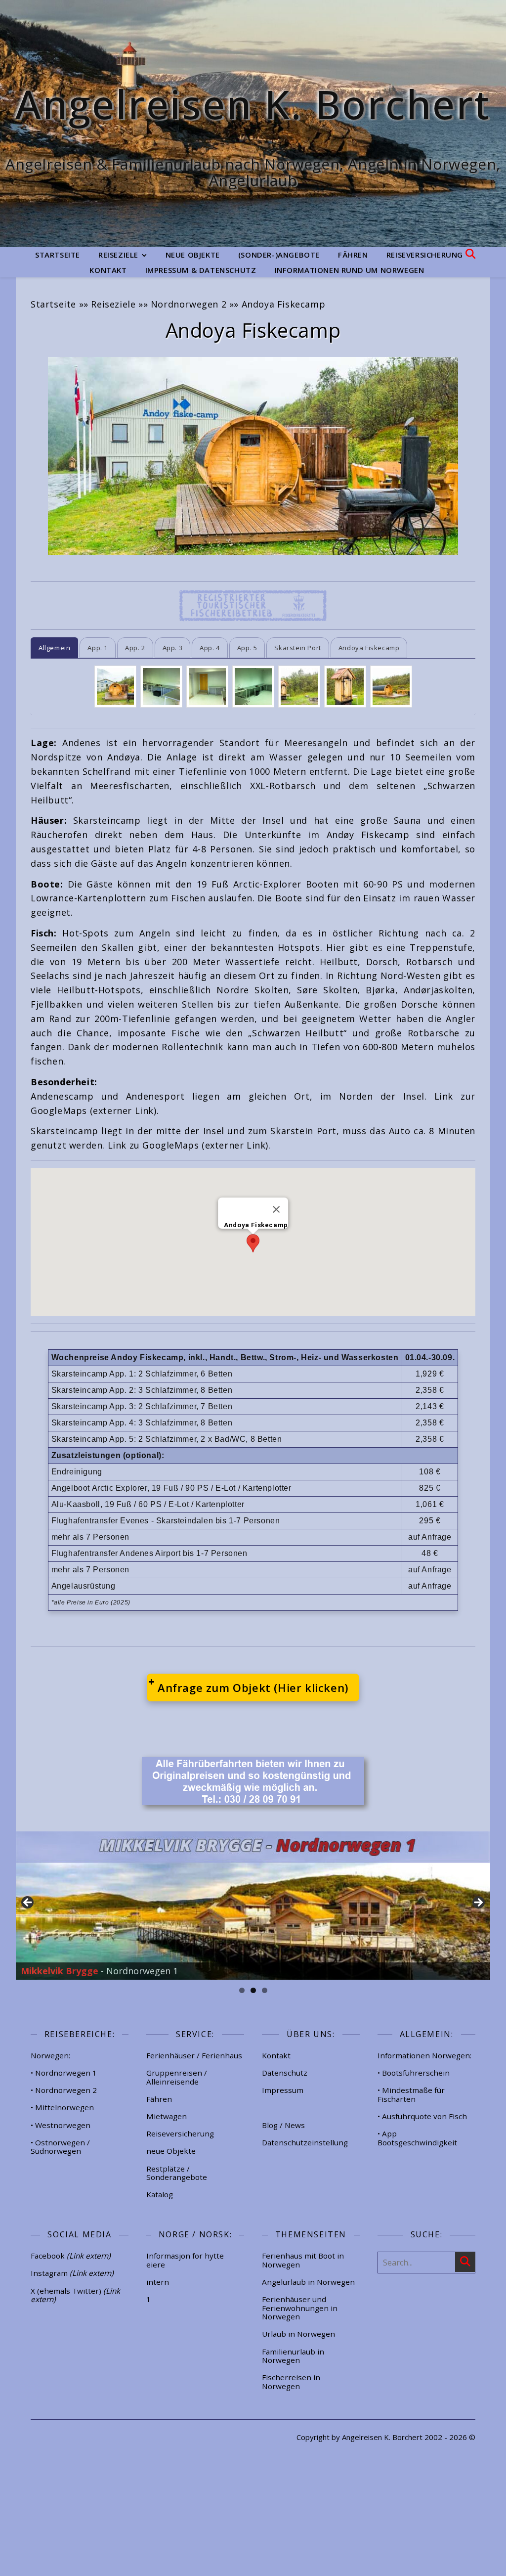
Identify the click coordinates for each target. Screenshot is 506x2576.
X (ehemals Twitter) (75, 2295)
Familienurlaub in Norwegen (293, 2356)
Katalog (160, 2194)
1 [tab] (242, 1990)
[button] (253, 1243)
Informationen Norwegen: (424, 2055)
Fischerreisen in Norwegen (291, 2382)
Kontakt (108, 270)
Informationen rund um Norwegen (350, 270)
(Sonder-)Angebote (279, 255)
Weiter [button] (478, 1903)
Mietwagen (167, 2116)
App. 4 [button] (210, 648)
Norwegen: (50, 2055)
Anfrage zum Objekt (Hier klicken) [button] (253, 1688)
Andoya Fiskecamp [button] (369, 648)
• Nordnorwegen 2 (64, 2090)
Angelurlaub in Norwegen (308, 2282)
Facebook (71, 2256)
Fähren (353, 255)
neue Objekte (193, 255)
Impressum (283, 2090)
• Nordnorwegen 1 (64, 2073)
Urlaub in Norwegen (298, 2334)
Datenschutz (285, 2073)
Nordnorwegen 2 (189, 304)
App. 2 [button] (135, 648)
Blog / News (283, 2125)
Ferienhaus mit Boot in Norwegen (303, 2260)
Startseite (58, 255)
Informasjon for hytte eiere (185, 2260)
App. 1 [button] (98, 648)
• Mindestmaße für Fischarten (411, 2094)
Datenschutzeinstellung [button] (305, 2142)
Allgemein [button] (54, 648)
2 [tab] (253, 1990)
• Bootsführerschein (414, 2073)
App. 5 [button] (247, 648)
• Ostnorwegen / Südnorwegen (60, 2147)
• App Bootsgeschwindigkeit (417, 2138)
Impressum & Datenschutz (201, 270)
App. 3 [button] (173, 648)
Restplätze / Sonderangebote (177, 2173)
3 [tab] (265, 1990)
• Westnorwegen (61, 2125)
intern (158, 2282)
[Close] (276, 1209)
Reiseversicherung (425, 255)
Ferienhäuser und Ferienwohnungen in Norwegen (300, 2308)
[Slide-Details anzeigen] (253, 1906)
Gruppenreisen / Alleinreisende (177, 2077)
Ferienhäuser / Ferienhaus (194, 2055)
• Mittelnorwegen (62, 2107)
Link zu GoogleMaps (153, 1145)
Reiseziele (118, 255)
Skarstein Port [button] (297, 648)
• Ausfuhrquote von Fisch (422, 2116)
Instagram (72, 2273)
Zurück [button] (28, 1903)
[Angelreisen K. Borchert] (253, 124)
